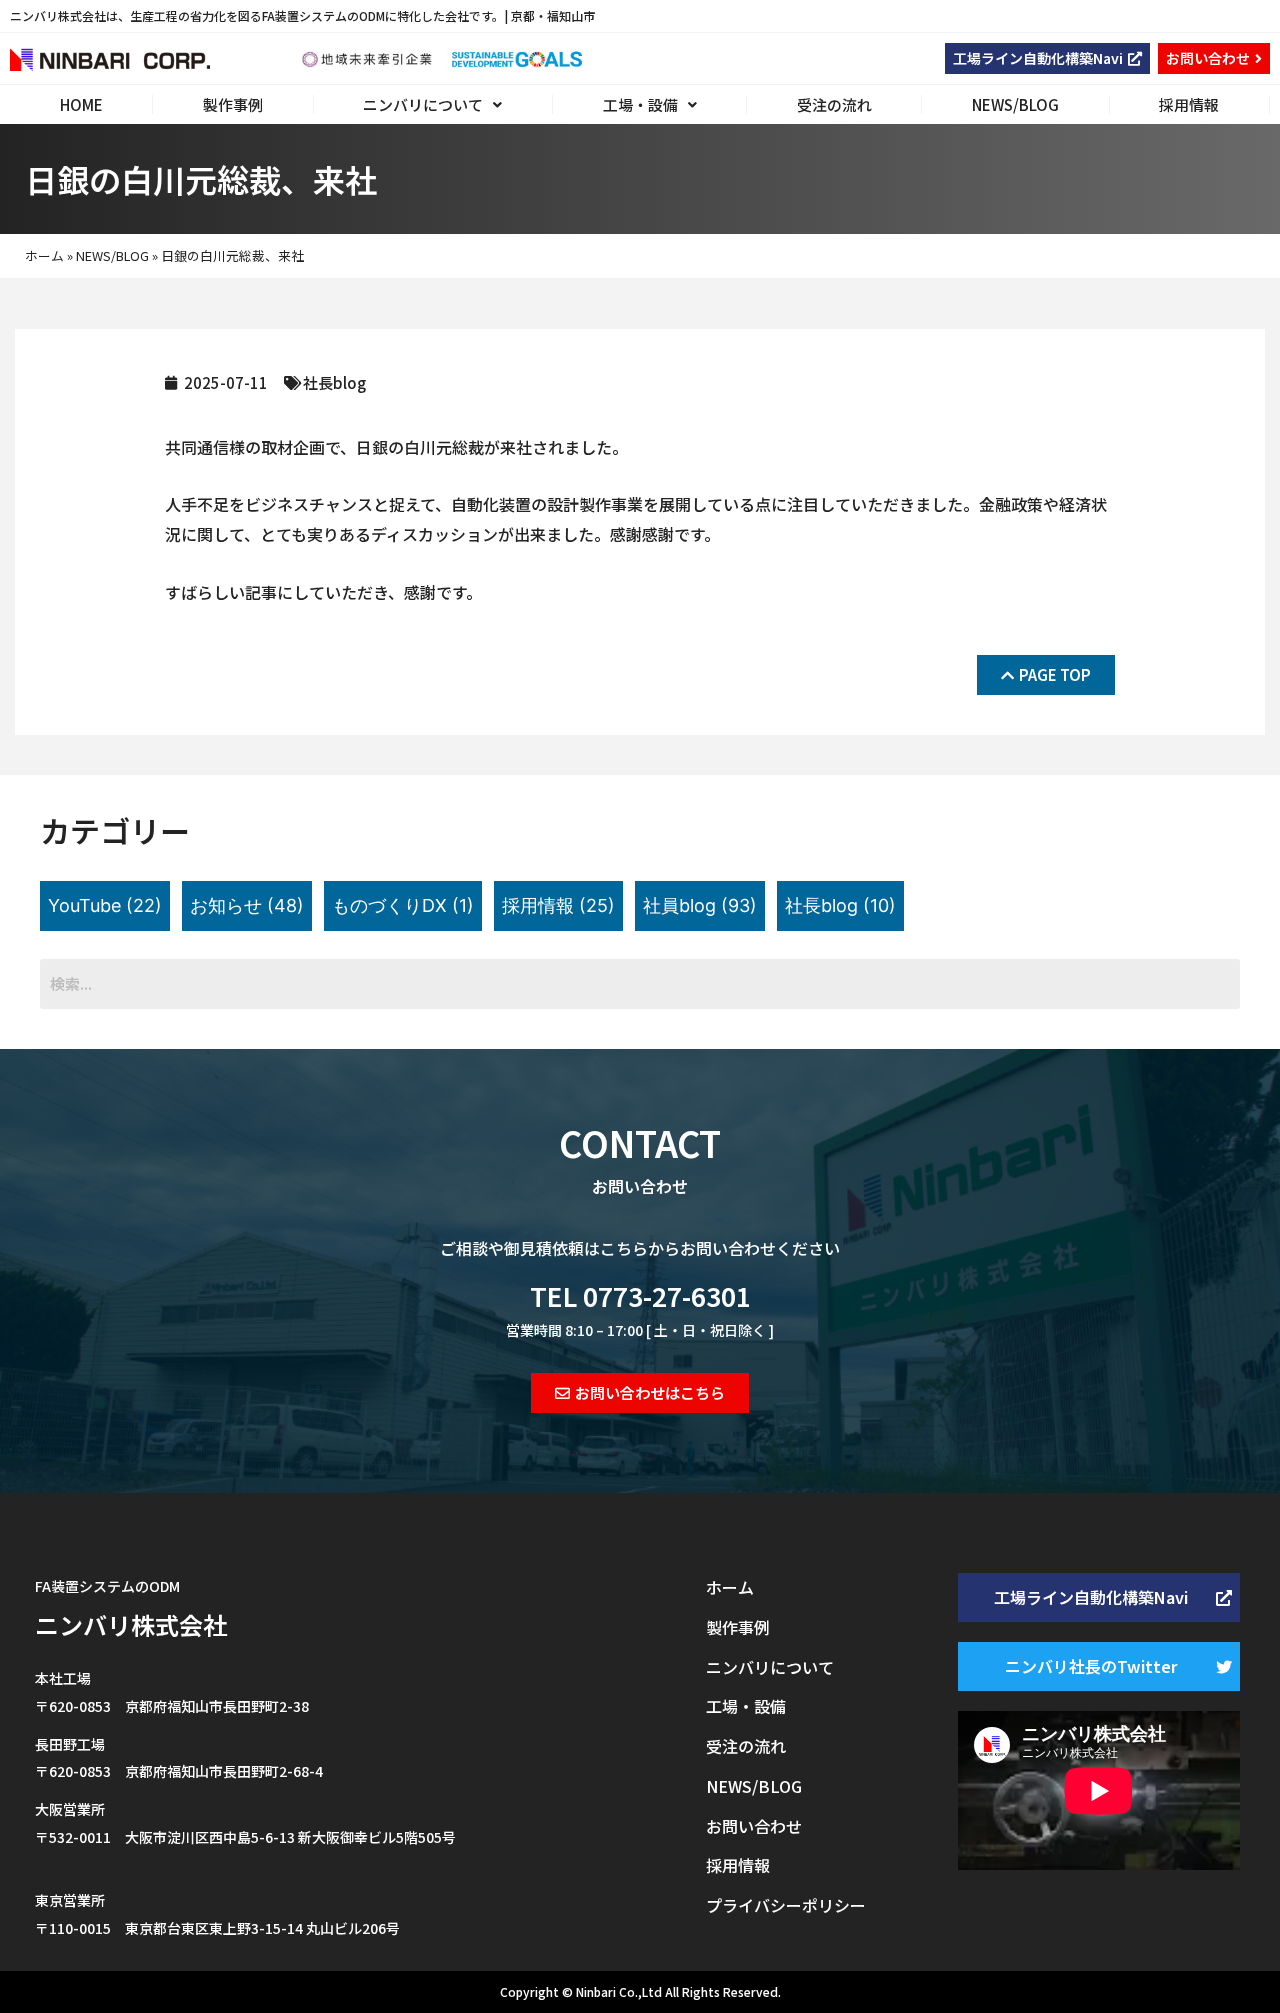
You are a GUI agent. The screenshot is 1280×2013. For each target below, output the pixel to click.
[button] (1047, 58)
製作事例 (233, 104)
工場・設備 (640, 104)
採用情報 (1189, 104)
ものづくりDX (403, 905)
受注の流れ (834, 104)
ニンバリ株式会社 (131, 1624)
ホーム (44, 255)
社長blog (334, 382)
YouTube (105, 905)
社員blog (700, 905)
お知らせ (247, 905)
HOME (81, 104)
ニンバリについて (423, 104)
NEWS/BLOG (1015, 104)
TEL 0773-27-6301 (640, 1295)
